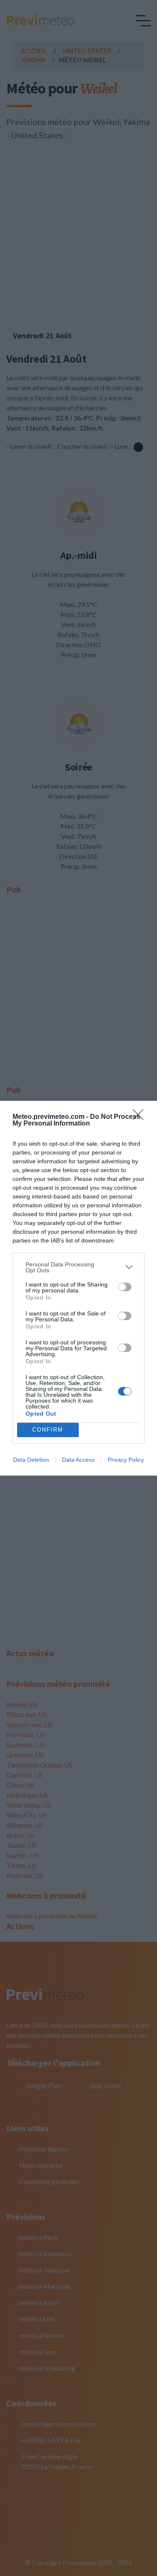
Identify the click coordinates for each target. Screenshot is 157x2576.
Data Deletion (31, 1460)
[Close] (141, 1117)
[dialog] (78, 1288)
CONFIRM (48, 1430)
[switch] (125, 1287)
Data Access (78, 1460)
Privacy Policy (126, 1460)
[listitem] (78, 1267)
